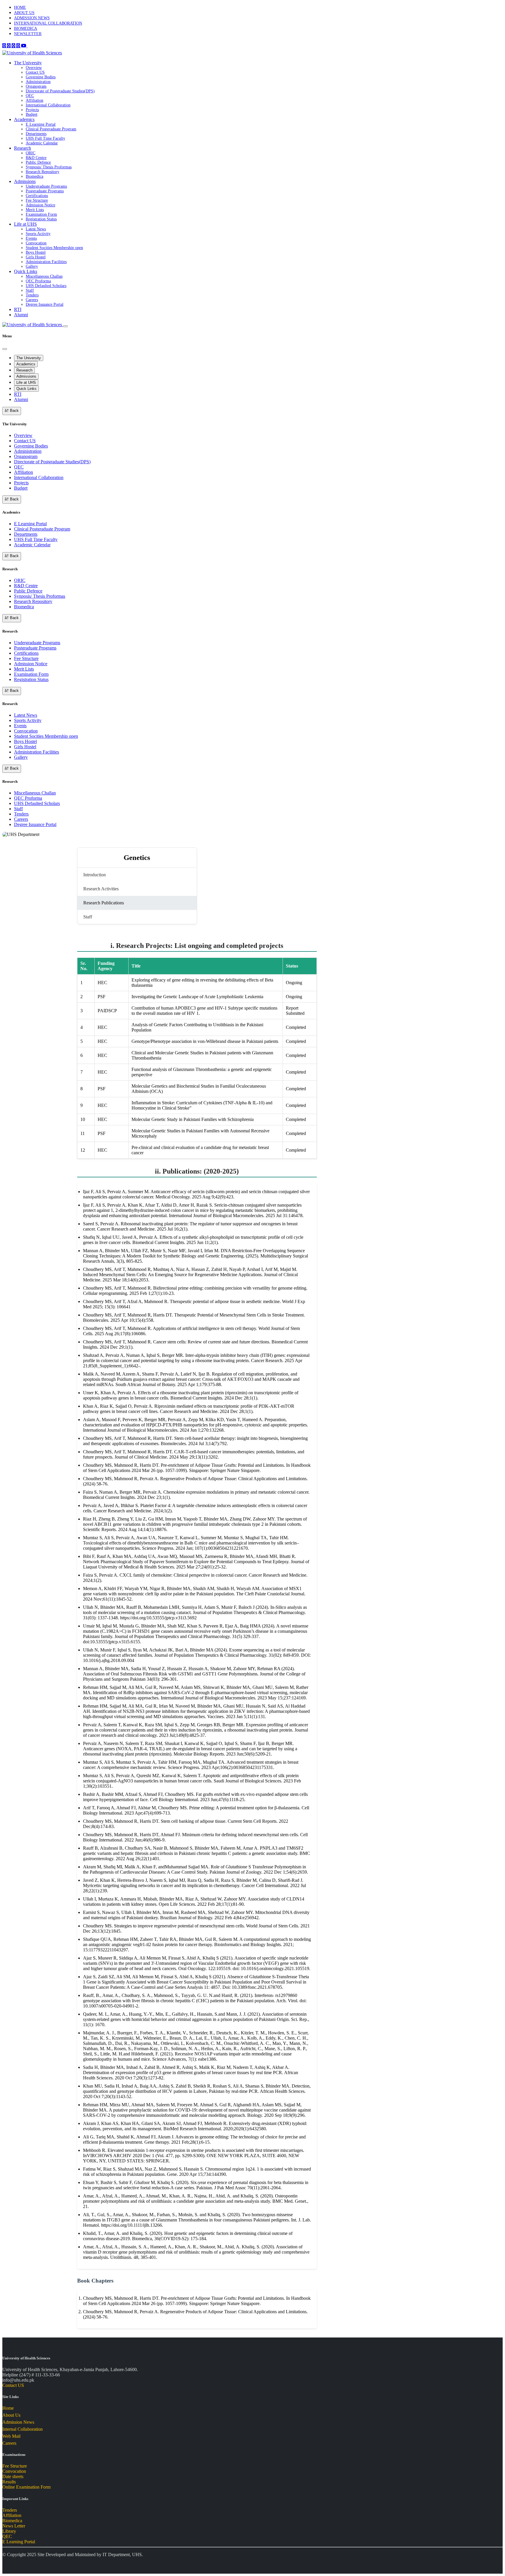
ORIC (31, 153)
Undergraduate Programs (46, 186)
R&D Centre (36, 158)
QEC (30, 96)
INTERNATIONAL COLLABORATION (48, 23)
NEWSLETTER (28, 34)
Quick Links (26, 271)
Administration (38, 82)
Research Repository (43, 172)
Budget (32, 114)
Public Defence (38, 162)
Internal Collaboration (23, 2429)
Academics (24, 119)
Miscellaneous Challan (44, 276)
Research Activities (101, 889)
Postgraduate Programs (45, 191)
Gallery (32, 266)
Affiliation (34, 100)
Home (8, 2408)
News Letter (14, 2526)
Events (31, 238)
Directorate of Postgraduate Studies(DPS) (60, 91)
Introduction (95, 875)
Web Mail (11, 2436)
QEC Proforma (38, 281)
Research (23, 148)
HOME (20, 7)
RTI (18, 309)
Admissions (25, 181)
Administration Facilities (46, 262)
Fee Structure (37, 200)
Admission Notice (40, 205)
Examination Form (41, 214)
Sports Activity (38, 234)
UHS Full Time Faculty (45, 138)
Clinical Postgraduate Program (51, 129)
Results (9, 2482)
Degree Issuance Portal (45, 304)
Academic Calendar (42, 143)
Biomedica (34, 176)
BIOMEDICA (26, 28)
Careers (32, 300)
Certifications (37, 196)
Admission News (18, 2422)
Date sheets (13, 2476)
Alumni (21, 315)
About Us (11, 2415)
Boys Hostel (36, 252)
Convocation (36, 243)
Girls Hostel (36, 257)
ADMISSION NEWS (32, 18)
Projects (32, 110)
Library (9, 2531)
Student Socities (54, 248)
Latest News (36, 229)
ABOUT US (24, 13)
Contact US (35, 72)
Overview (34, 68)
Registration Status (41, 219)
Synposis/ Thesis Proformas (49, 167)
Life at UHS (25, 224)
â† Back (12, 411)
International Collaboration (48, 105)
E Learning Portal (41, 124)
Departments (36, 134)
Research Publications (104, 903)
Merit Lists (35, 210)
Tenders (32, 295)
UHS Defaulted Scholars (46, 286)
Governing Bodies (41, 77)
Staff (30, 290)
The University (28, 63)
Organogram (36, 86)
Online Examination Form (26, 2487)
